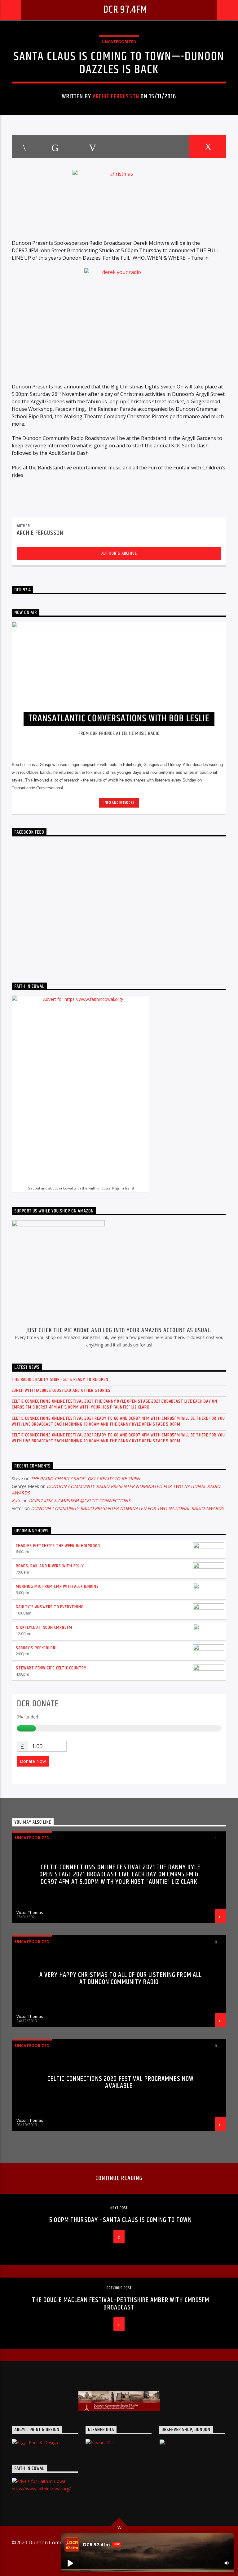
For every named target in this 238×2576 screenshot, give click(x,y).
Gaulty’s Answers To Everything (50, 1607)
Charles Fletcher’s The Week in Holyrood (58, 1546)
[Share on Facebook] (24, 147)
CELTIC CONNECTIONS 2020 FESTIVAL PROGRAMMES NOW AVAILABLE (121, 2083)
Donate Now (33, 1761)
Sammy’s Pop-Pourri (36, 1648)
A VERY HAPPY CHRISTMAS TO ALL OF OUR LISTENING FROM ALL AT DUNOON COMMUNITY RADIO (121, 1979)
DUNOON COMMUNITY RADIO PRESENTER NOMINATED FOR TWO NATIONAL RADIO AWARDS (127, 1508)
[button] (70, 2563)
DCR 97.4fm (125, 10)
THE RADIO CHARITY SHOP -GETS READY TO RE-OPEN (60, 1380)
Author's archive (119, 553)
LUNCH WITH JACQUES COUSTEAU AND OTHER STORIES (61, 1390)
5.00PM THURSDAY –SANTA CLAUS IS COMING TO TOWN (121, 2220)
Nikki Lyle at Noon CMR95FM (44, 1627)
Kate (16, 1501)
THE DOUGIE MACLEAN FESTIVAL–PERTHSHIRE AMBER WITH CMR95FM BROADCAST (121, 2304)
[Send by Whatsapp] (169, 147)
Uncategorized (119, 42)
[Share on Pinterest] (92, 147)
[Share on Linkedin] (130, 147)
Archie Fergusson (116, 96)
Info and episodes (119, 803)
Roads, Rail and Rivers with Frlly (50, 1566)
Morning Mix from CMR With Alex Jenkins (57, 1586)
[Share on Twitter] (55, 147)
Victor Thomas (30, 1912)
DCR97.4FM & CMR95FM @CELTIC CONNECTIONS (80, 1501)
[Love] (207, 147)
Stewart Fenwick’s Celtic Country (51, 1668)
